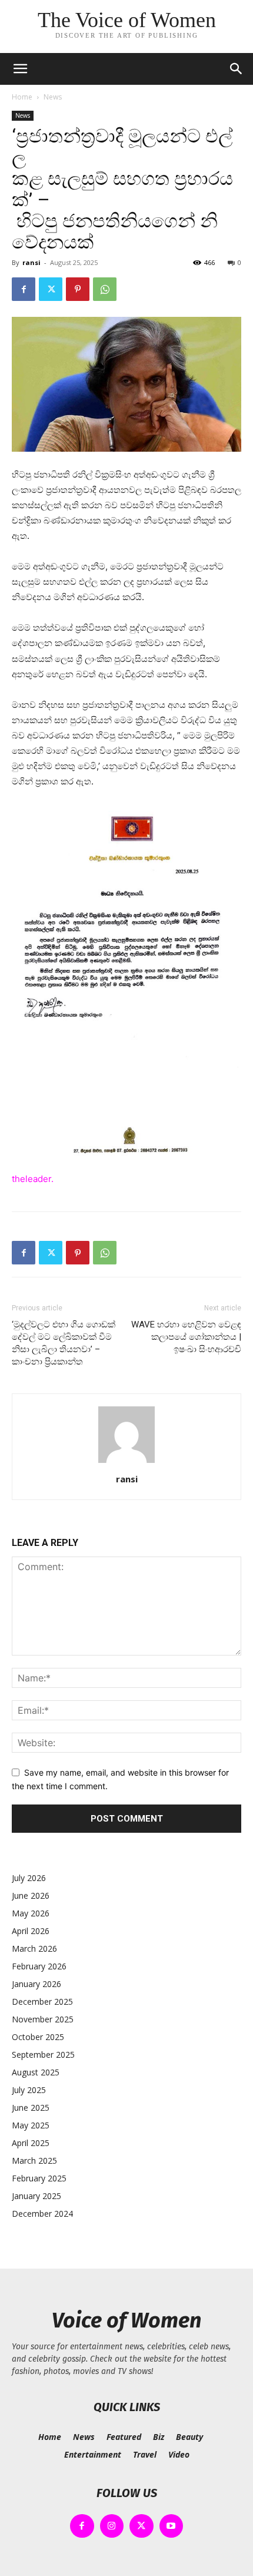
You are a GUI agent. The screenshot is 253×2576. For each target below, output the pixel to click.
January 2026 (36, 1984)
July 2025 (29, 2090)
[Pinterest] (78, 289)
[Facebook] (24, 289)
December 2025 (42, 2001)
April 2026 (31, 1931)
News (53, 97)
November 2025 (43, 2019)
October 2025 (38, 2037)
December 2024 (42, 2214)
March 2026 (34, 1948)
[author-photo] (126, 1463)
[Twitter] (51, 289)
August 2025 (36, 2072)
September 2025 (43, 2054)
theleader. (33, 1179)
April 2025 (31, 2143)
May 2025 (31, 2125)
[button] (237, 69)
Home (22, 97)
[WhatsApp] (105, 289)
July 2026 (29, 1878)
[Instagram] (112, 2526)
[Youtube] (172, 2526)
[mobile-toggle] (20, 69)
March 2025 (34, 2161)
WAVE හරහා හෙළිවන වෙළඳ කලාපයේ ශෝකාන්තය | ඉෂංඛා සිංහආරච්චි (186, 1337)
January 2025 (36, 2196)
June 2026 (31, 1895)
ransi (31, 262)
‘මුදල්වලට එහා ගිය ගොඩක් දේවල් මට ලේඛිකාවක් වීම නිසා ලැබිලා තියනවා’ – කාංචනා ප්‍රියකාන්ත (64, 1343)
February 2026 (39, 1966)
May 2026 (31, 1913)
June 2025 (31, 2108)
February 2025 (39, 2178)
